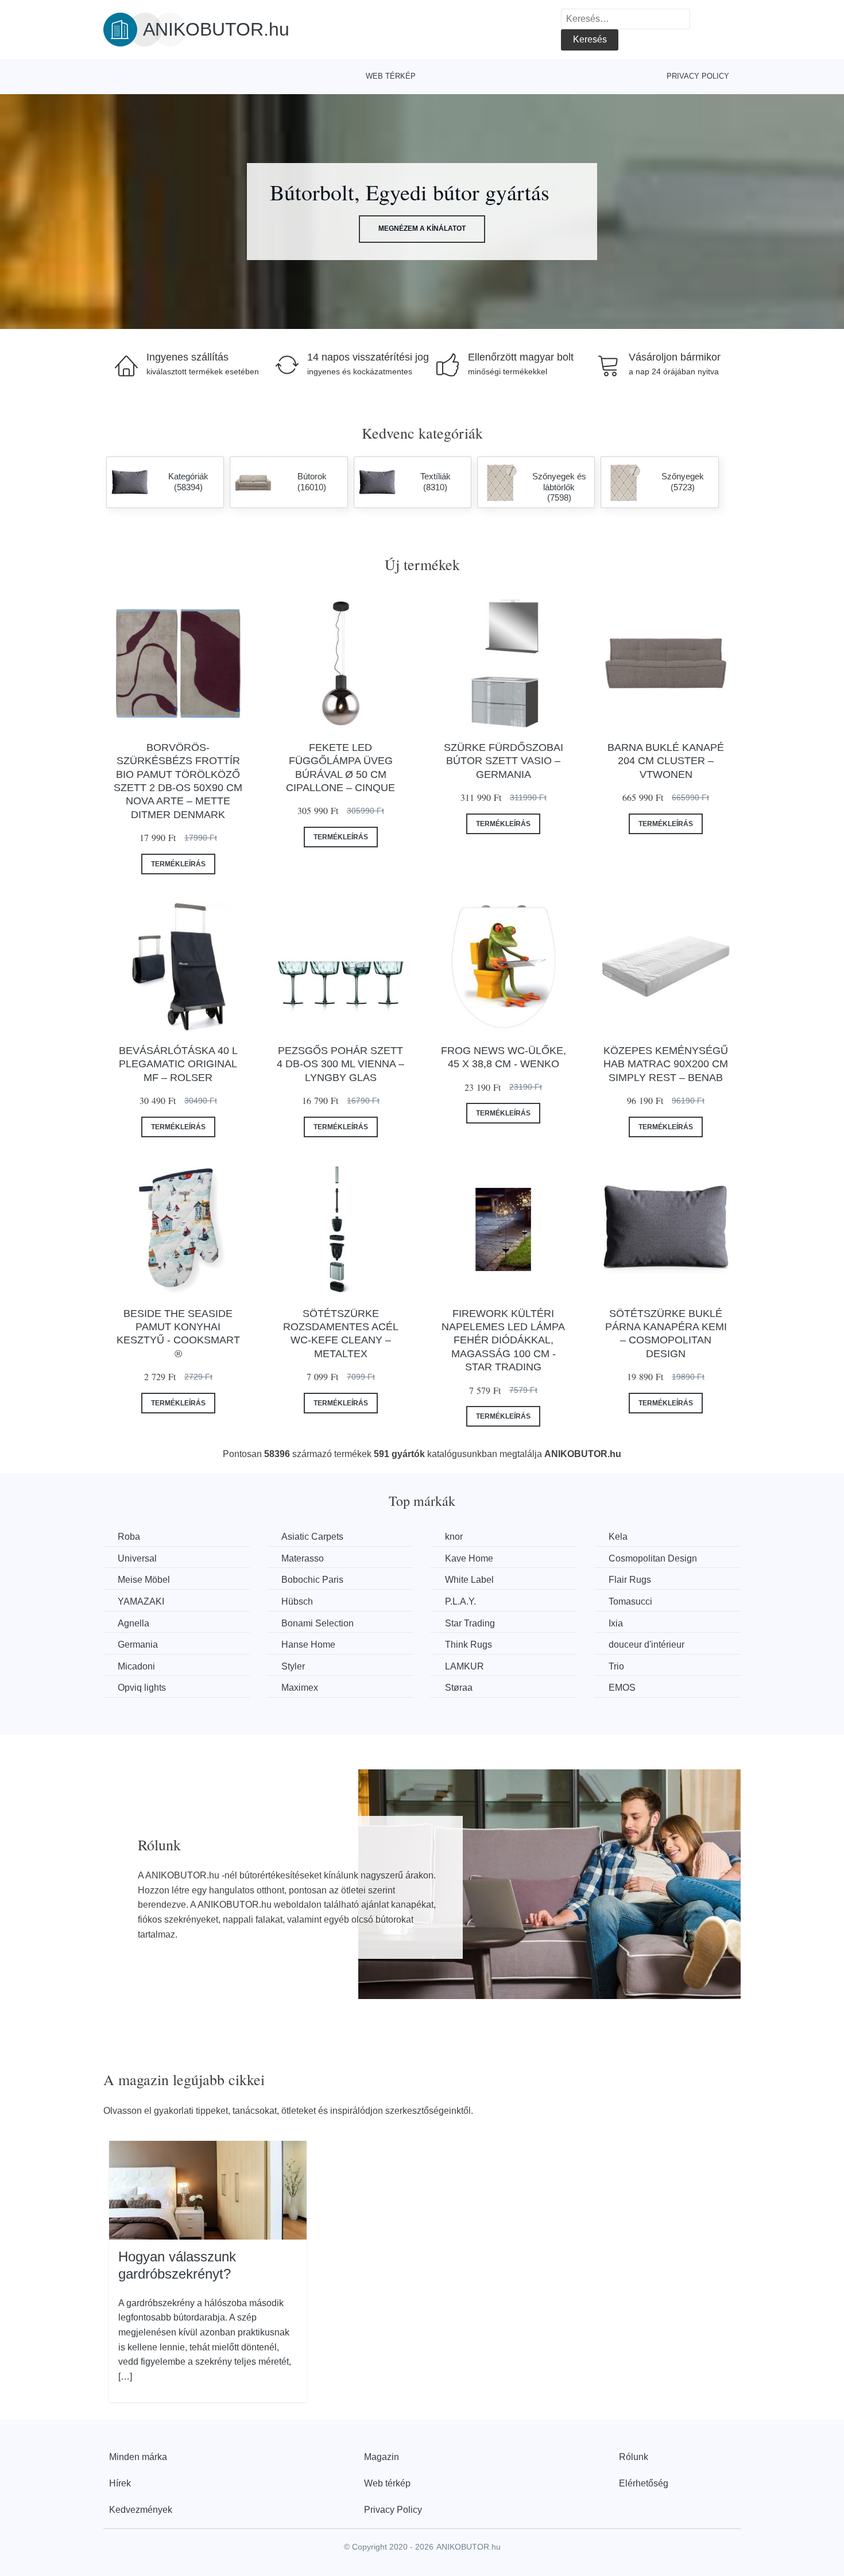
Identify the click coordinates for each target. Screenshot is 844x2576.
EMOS (622, 1688)
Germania (138, 1645)
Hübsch (297, 1601)
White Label (469, 1580)
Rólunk (634, 2457)
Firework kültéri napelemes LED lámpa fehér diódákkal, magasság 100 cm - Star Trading (503, 1341)
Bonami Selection (318, 1623)
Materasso (303, 1558)
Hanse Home (308, 1645)
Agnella (133, 1623)
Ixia (616, 1623)
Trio (616, 1666)
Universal (137, 1558)
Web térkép (391, 76)
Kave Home (469, 1558)
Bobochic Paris (312, 1580)
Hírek (120, 2483)
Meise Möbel (144, 1580)
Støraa (459, 1688)
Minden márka (138, 2457)
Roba (129, 1537)
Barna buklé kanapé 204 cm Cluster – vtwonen (666, 761)
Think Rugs (469, 1645)
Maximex (300, 1688)
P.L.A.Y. (460, 1601)
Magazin (382, 2457)
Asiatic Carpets (312, 1537)
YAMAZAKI (141, 1601)
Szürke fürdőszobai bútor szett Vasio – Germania (504, 761)
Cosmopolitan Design (653, 1558)
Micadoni (136, 1666)
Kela (618, 1537)
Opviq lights (142, 1688)
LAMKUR (464, 1666)
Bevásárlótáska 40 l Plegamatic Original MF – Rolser (178, 1064)
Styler (293, 1666)
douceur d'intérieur (646, 1645)
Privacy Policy (698, 76)
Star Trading (470, 1623)
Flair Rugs (630, 1580)
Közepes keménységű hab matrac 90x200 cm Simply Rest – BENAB (666, 1064)
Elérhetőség (644, 2483)
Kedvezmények (141, 2510)
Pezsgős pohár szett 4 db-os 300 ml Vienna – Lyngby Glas (340, 1064)
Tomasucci (630, 1601)
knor (454, 1537)
